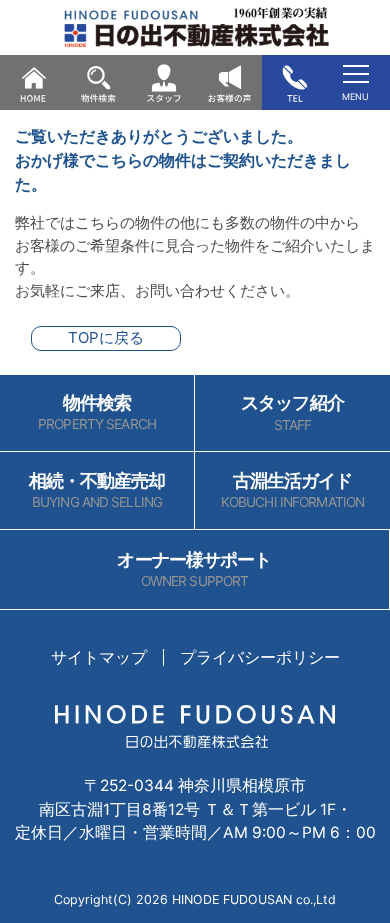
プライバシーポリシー (260, 657)
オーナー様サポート (194, 569)
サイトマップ (99, 657)
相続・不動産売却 (97, 490)
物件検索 (97, 412)
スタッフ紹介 (292, 412)
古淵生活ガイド (292, 490)
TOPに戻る (106, 337)
